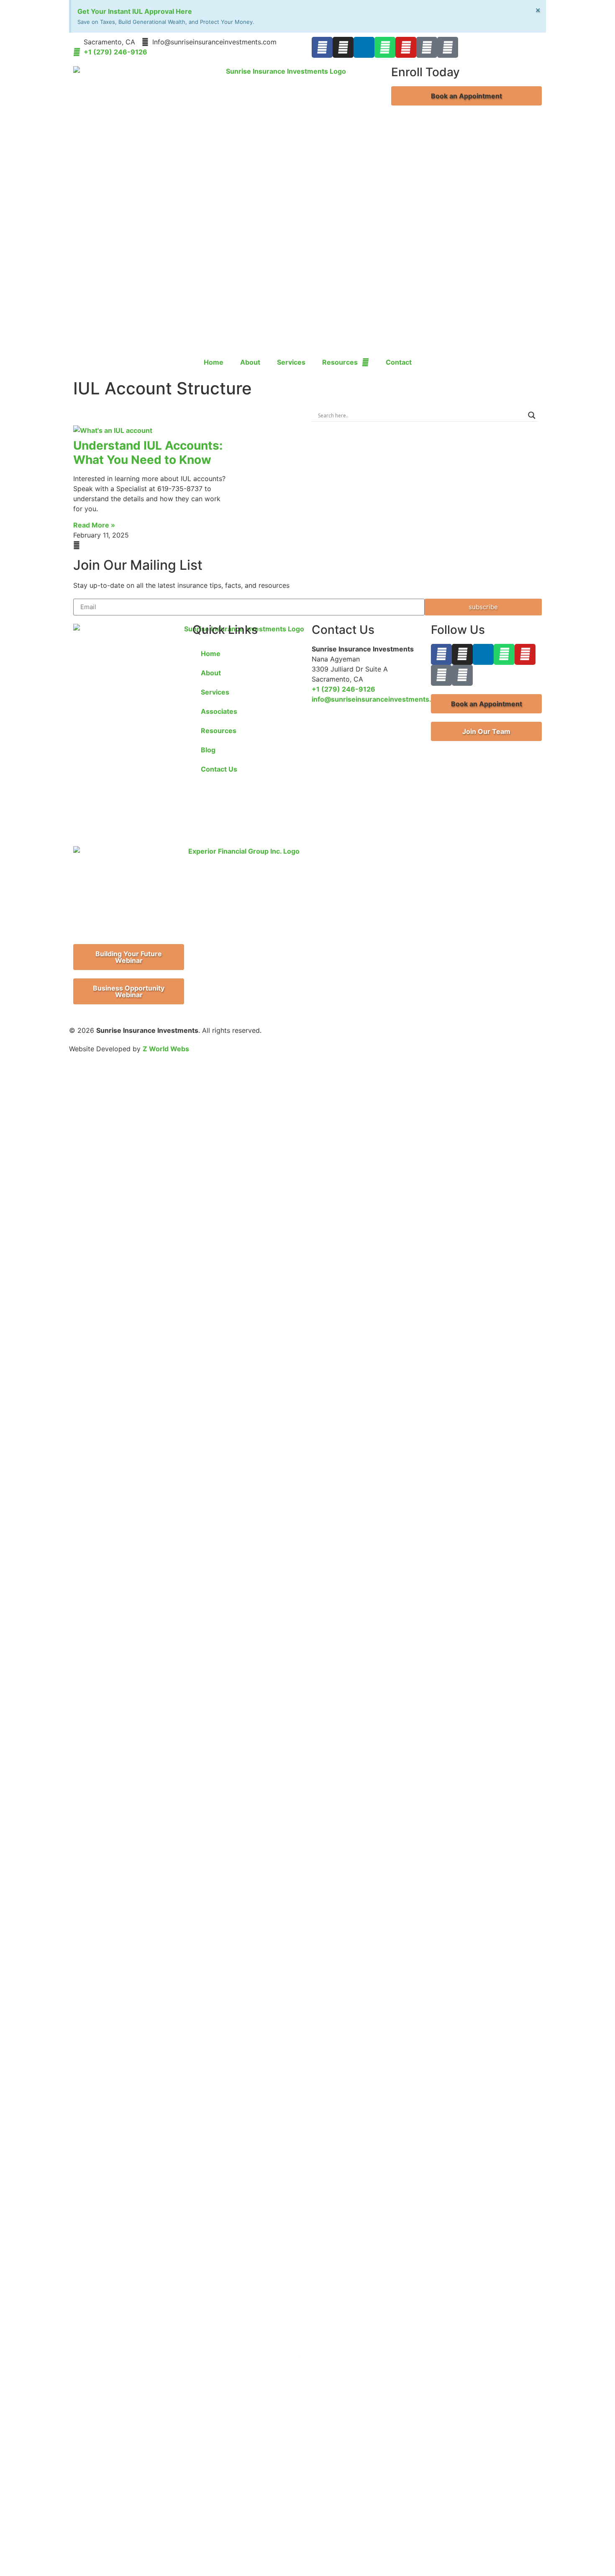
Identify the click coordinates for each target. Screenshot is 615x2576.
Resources (340, 362)
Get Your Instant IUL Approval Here (135, 11)
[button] (466, 96)
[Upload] (448, 47)
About (250, 362)
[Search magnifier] (532, 415)
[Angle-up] (427, 47)
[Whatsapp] (385, 47)
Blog (208, 750)
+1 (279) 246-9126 (343, 689)
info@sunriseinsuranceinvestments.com (379, 699)
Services (291, 362)
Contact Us (219, 769)
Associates (219, 711)
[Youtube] (406, 47)
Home (214, 362)
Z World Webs (166, 1049)
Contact (399, 362)
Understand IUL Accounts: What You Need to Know (148, 453)
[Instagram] (343, 47)
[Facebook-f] (322, 47)
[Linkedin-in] (364, 47)
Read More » (94, 525)
